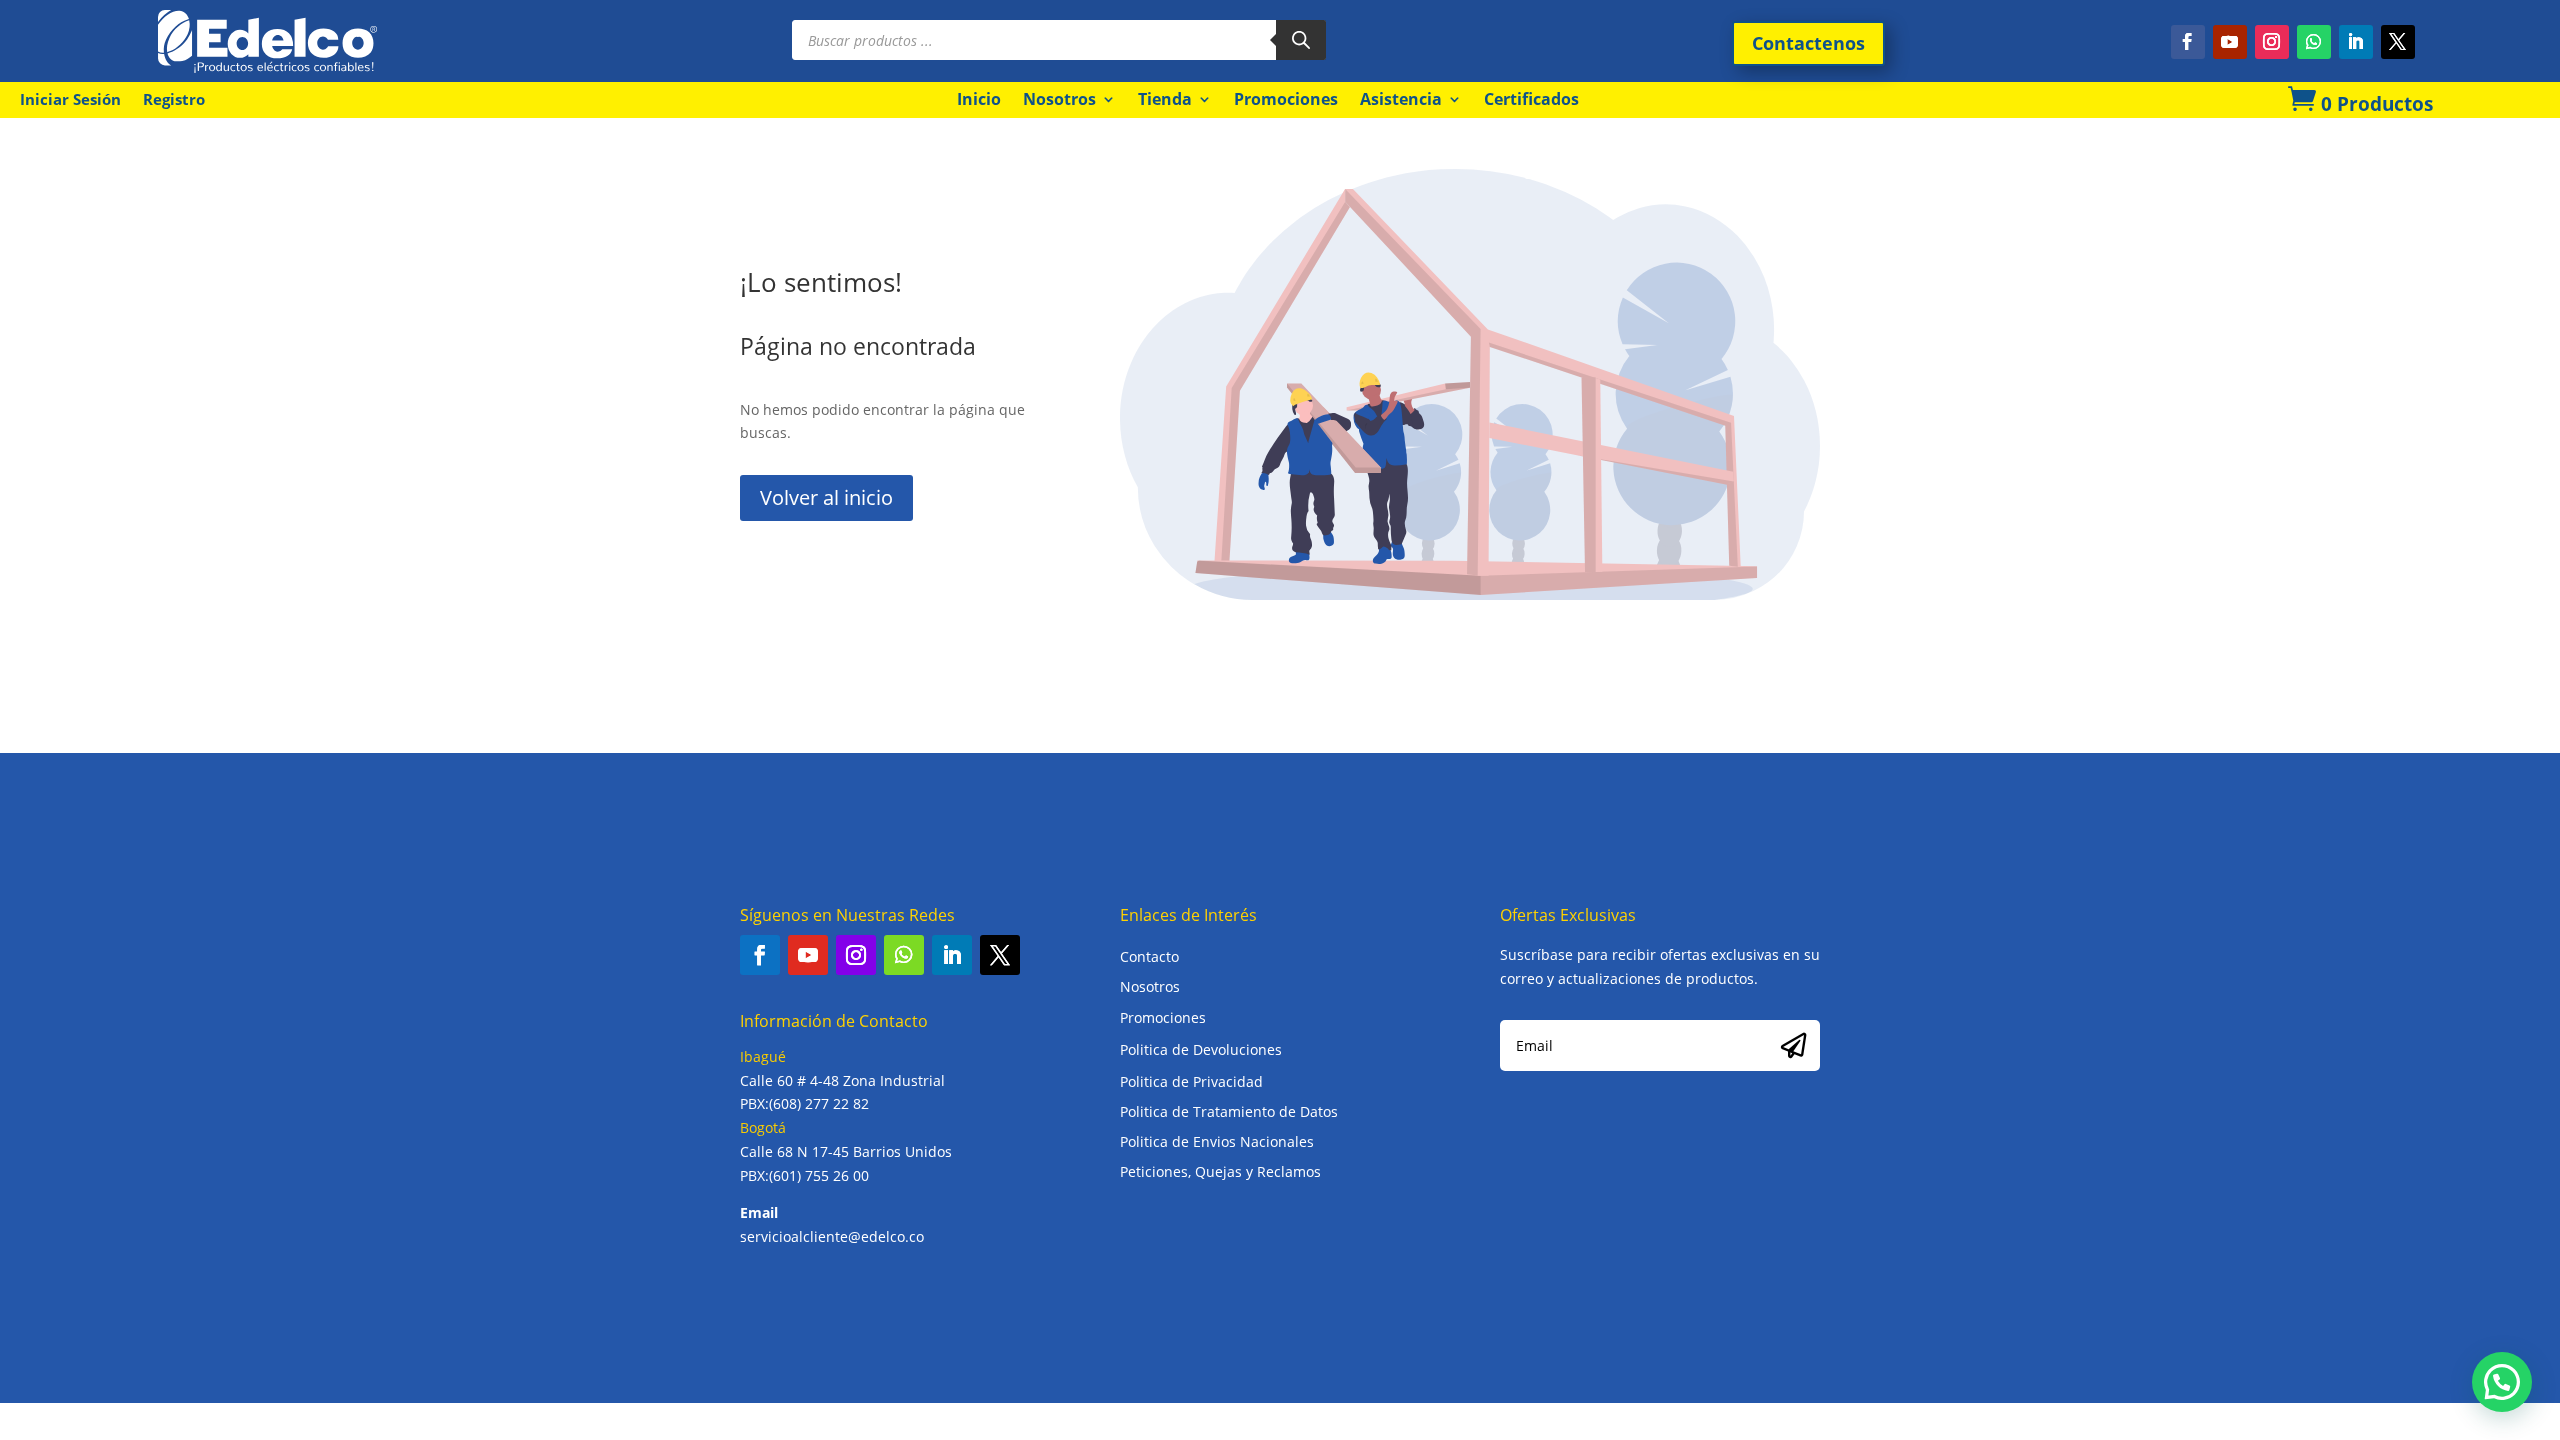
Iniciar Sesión (70, 100)
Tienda (1165, 99)
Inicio (979, 99)
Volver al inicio (826, 497)
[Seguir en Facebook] (2188, 42)
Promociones (1286, 99)
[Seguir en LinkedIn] (2356, 42)
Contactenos (1808, 43)
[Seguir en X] (2398, 42)
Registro (174, 100)
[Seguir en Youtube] (2230, 42)
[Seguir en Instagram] (2272, 42)
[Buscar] (1301, 40)
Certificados (1531, 99)
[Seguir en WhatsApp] (2314, 42)
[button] (2502, 1382)
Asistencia (1401, 99)
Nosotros (1059, 99)
